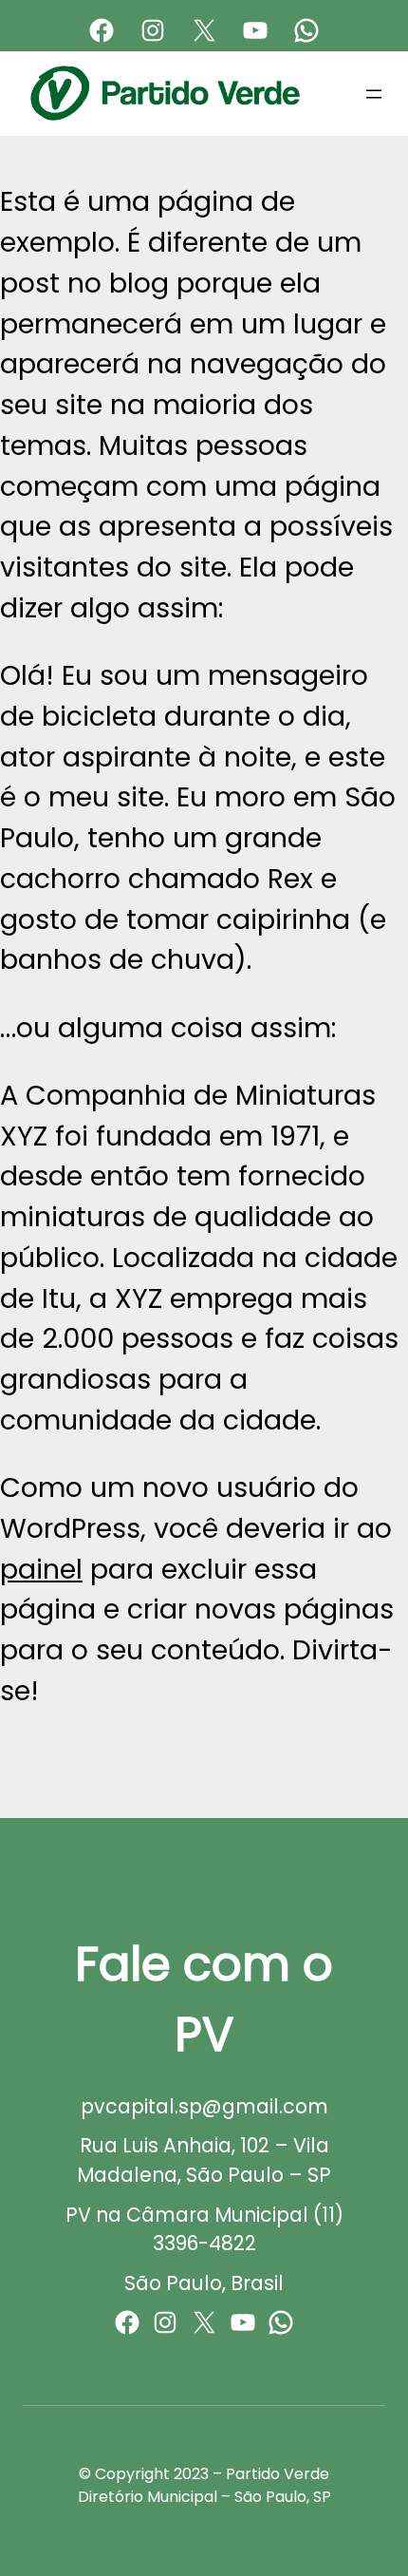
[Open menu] (374, 94)
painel (41, 1569)
